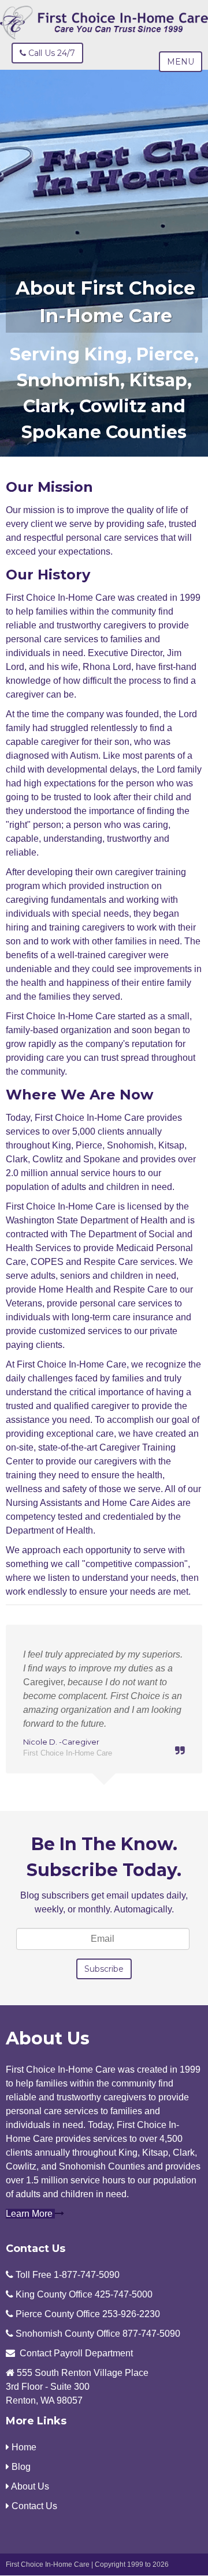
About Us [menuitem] (29, 2486)
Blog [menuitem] (20, 2467)
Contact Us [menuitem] (33, 2506)
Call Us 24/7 (51, 53)
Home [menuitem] (23, 2447)
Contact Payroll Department (76, 2353)
